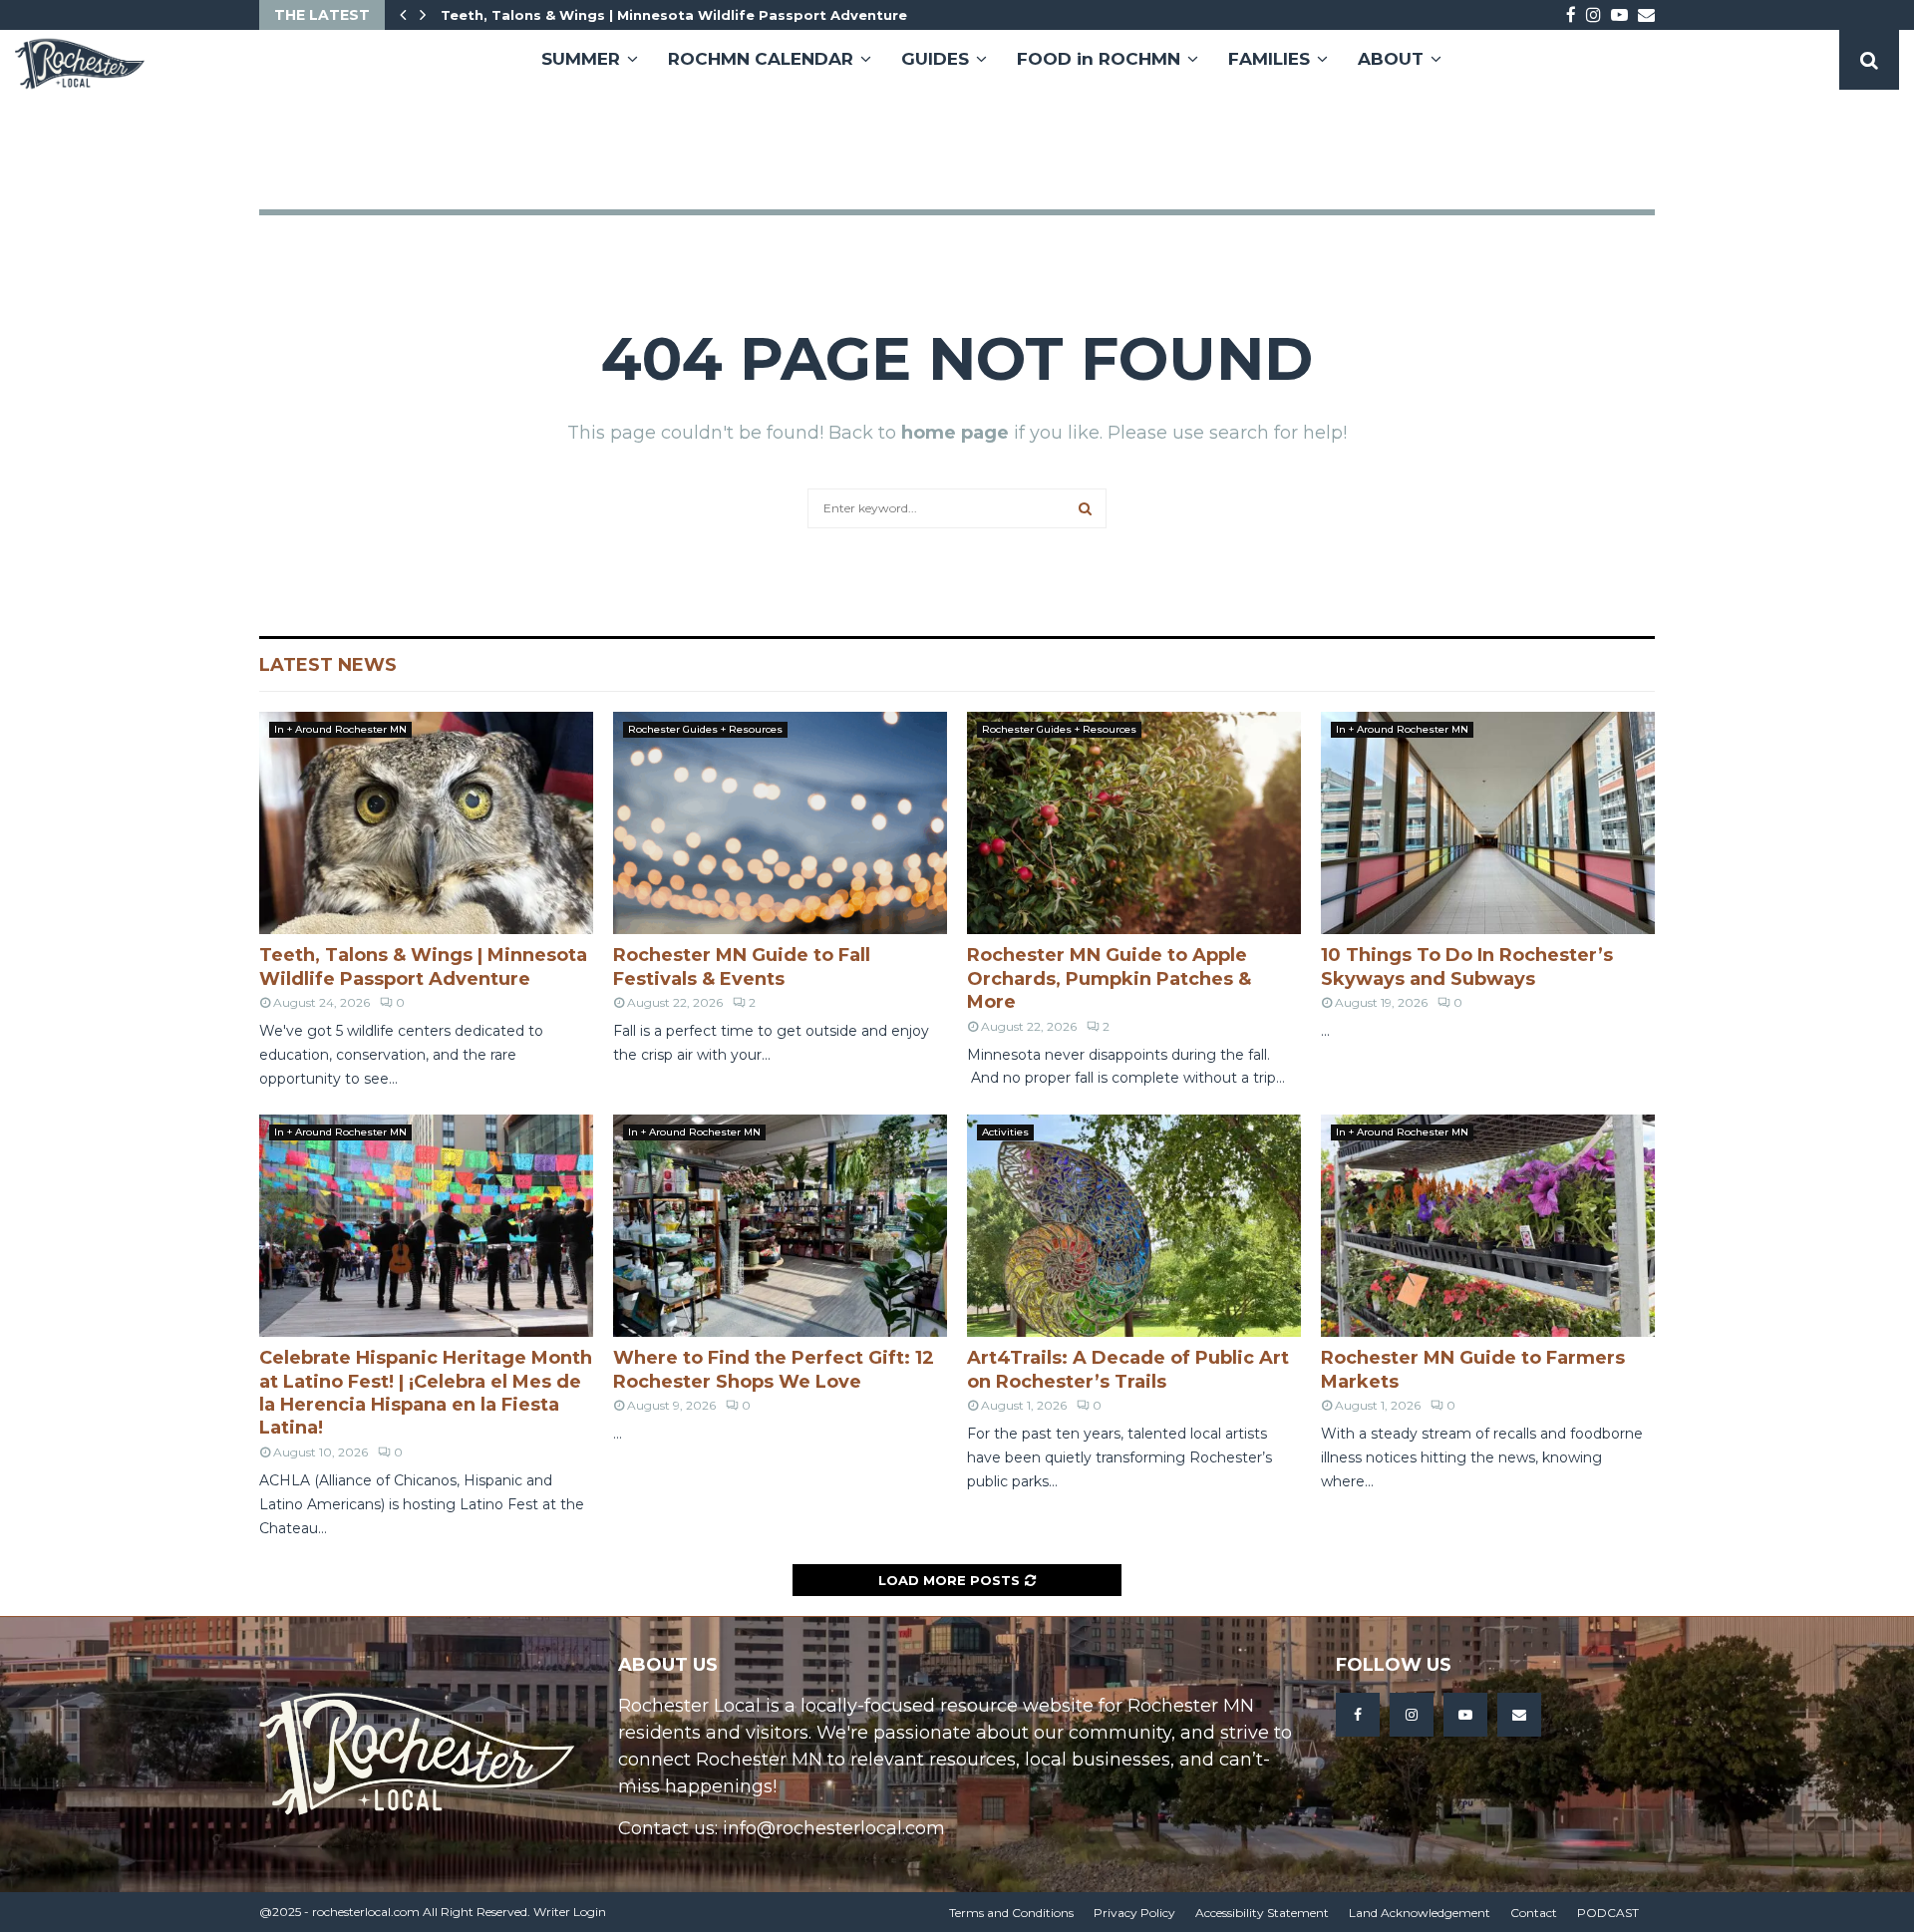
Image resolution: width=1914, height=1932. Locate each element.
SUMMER (581, 59)
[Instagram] (1412, 1715)
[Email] (1519, 1715)
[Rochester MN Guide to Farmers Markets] (1488, 1226)
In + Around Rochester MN (340, 729)
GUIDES (935, 59)
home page (955, 433)
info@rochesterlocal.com (834, 1828)
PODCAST (1608, 1913)
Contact (1534, 1913)
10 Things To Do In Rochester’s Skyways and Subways (1467, 966)
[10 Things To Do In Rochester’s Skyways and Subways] (1488, 823)
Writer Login (570, 1912)
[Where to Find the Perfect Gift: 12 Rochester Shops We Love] (780, 1226)
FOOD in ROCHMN (1099, 59)
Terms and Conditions (1011, 1913)
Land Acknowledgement (1420, 1913)
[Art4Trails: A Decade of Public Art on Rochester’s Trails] (1134, 1226)
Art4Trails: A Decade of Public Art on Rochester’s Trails (1128, 1369)
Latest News (328, 665)
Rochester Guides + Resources (705, 729)
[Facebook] (1358, 1715)
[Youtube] (1465, 1715)
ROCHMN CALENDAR (761, 59)
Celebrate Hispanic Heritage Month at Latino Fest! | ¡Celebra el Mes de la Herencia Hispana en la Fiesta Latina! (426, 1393)
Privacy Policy (1134, 1913)
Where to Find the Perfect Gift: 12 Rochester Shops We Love (774, 1369)
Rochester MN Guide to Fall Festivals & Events (742, 966)
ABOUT (1391, 59)
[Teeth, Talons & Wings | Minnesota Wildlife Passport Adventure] (426, 823)
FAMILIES (1269, 59)
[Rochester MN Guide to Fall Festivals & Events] (780, 823)
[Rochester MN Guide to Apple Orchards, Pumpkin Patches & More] (1134, 823)
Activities (1005, 1132)
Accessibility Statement (1262, 1913)
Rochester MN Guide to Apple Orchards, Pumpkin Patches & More (1109, 978)
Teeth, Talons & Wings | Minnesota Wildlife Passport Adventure (674, 15)
